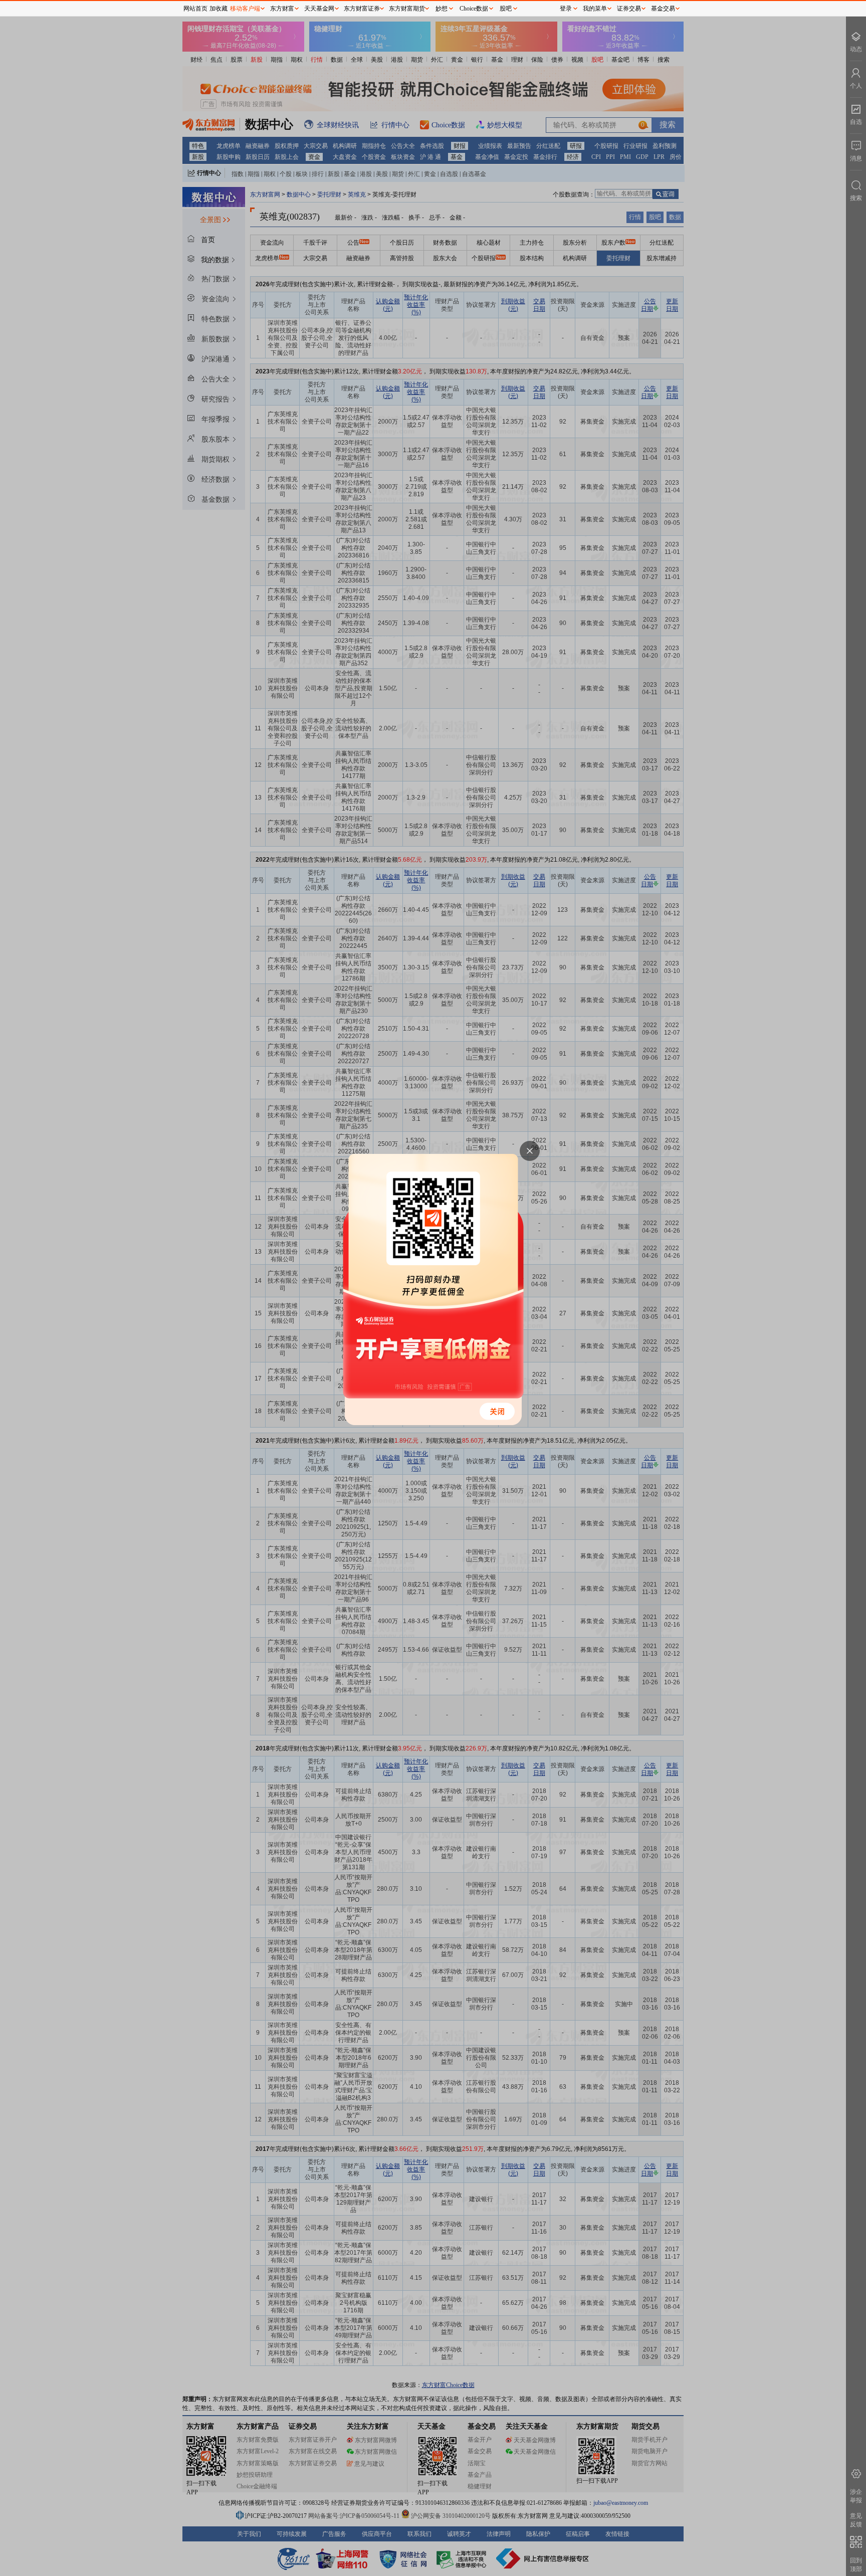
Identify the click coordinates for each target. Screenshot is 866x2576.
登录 (566, 9)
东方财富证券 (362, 9)
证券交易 (629, 9)
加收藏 (219, 9)
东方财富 (282, 9)
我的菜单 (595, 9)
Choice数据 (474, 9)
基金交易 (663, 9)
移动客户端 (245, 9)
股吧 (506, 9)
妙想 (442, 9)
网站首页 (195, 9)
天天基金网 (319, 9)
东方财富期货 (407, 9)
